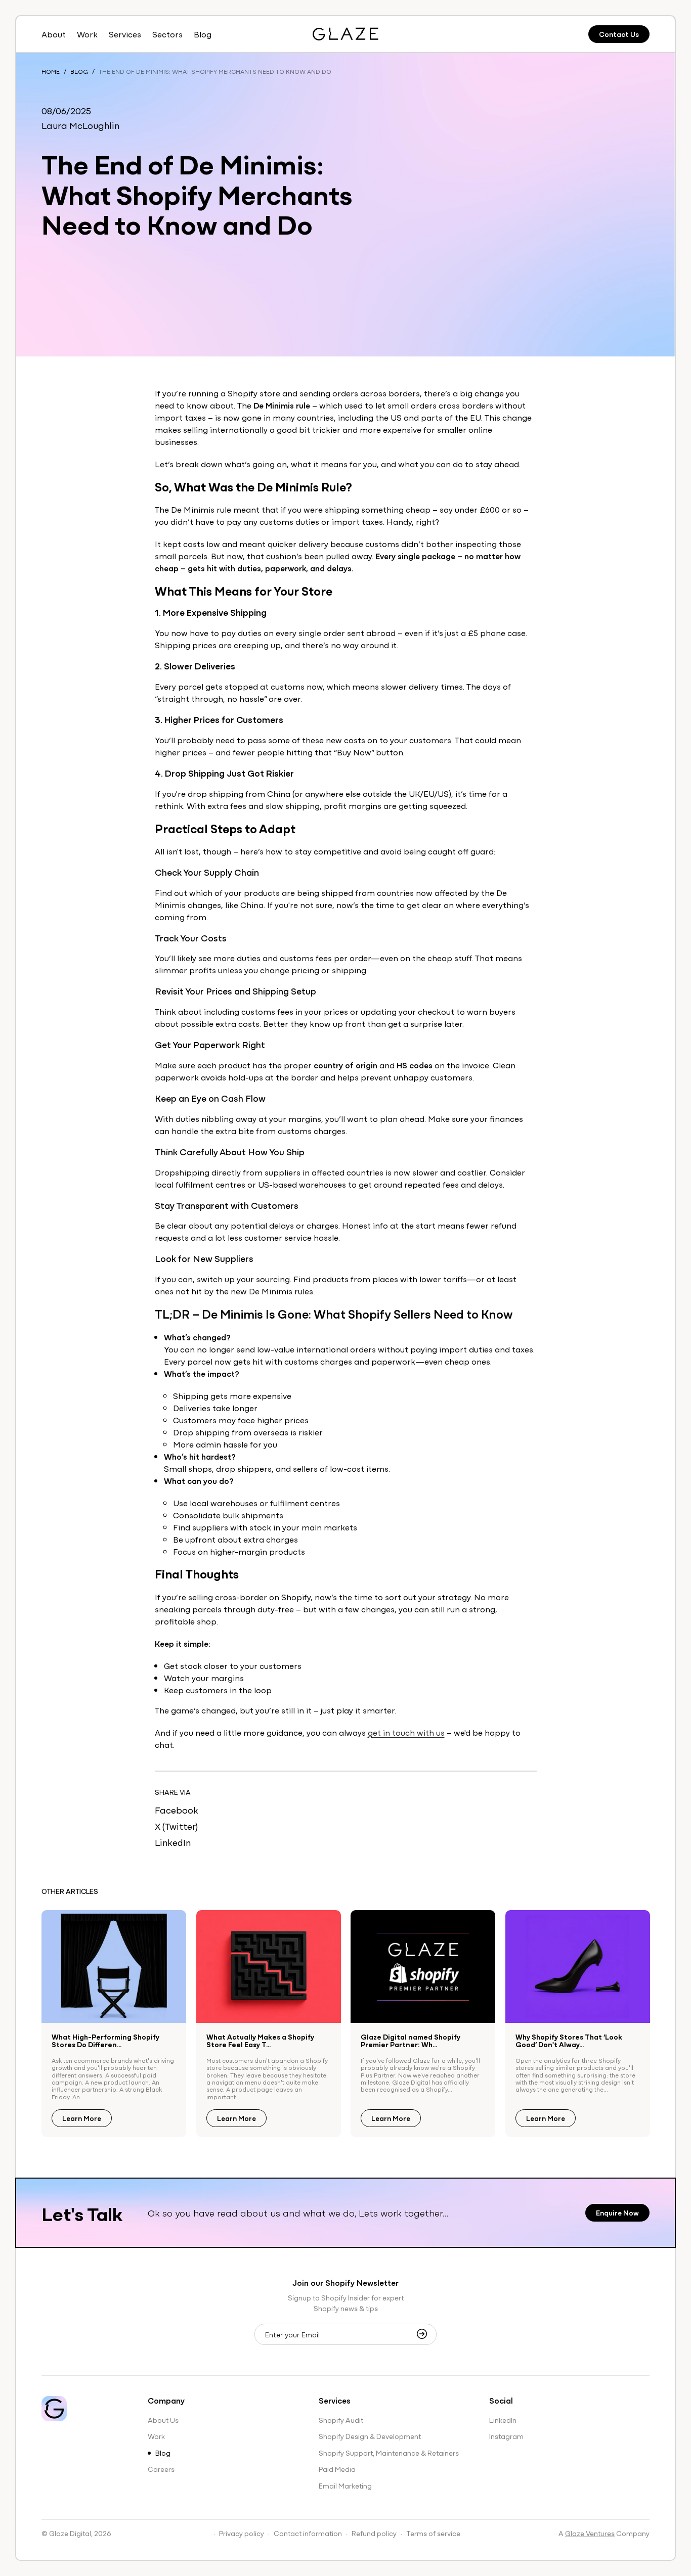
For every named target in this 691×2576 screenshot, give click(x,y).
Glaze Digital (70, 2533)
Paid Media (337, 2469)
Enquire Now (617, 2212)
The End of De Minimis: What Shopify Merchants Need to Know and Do (215, 71)
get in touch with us (406, 1732)
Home (51, 71)
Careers (161, 2469)
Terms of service (433, 2533)
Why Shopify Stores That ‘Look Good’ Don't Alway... (569, 2041)
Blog (79, 71)
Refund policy (374, 2533)
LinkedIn (173, 1842)
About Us (163, 2420)
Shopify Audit (341, 2420)
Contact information (308, 2533)
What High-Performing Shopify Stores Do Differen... (105, 2041)
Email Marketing (345, 2485)
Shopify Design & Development (370, 2436)
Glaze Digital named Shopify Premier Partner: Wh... (411, 2041)
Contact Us (619, 34)
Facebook (177, 1810)
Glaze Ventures (590, 2533)
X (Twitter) (176, 1826)
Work (156, 2436)
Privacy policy (242, 2533)
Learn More (82, 2118)
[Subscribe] (425, 2334)
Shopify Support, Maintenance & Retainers (389, 2453)
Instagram (506, 2436)
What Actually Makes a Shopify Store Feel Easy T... (260, 2041)
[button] (125, 34)
